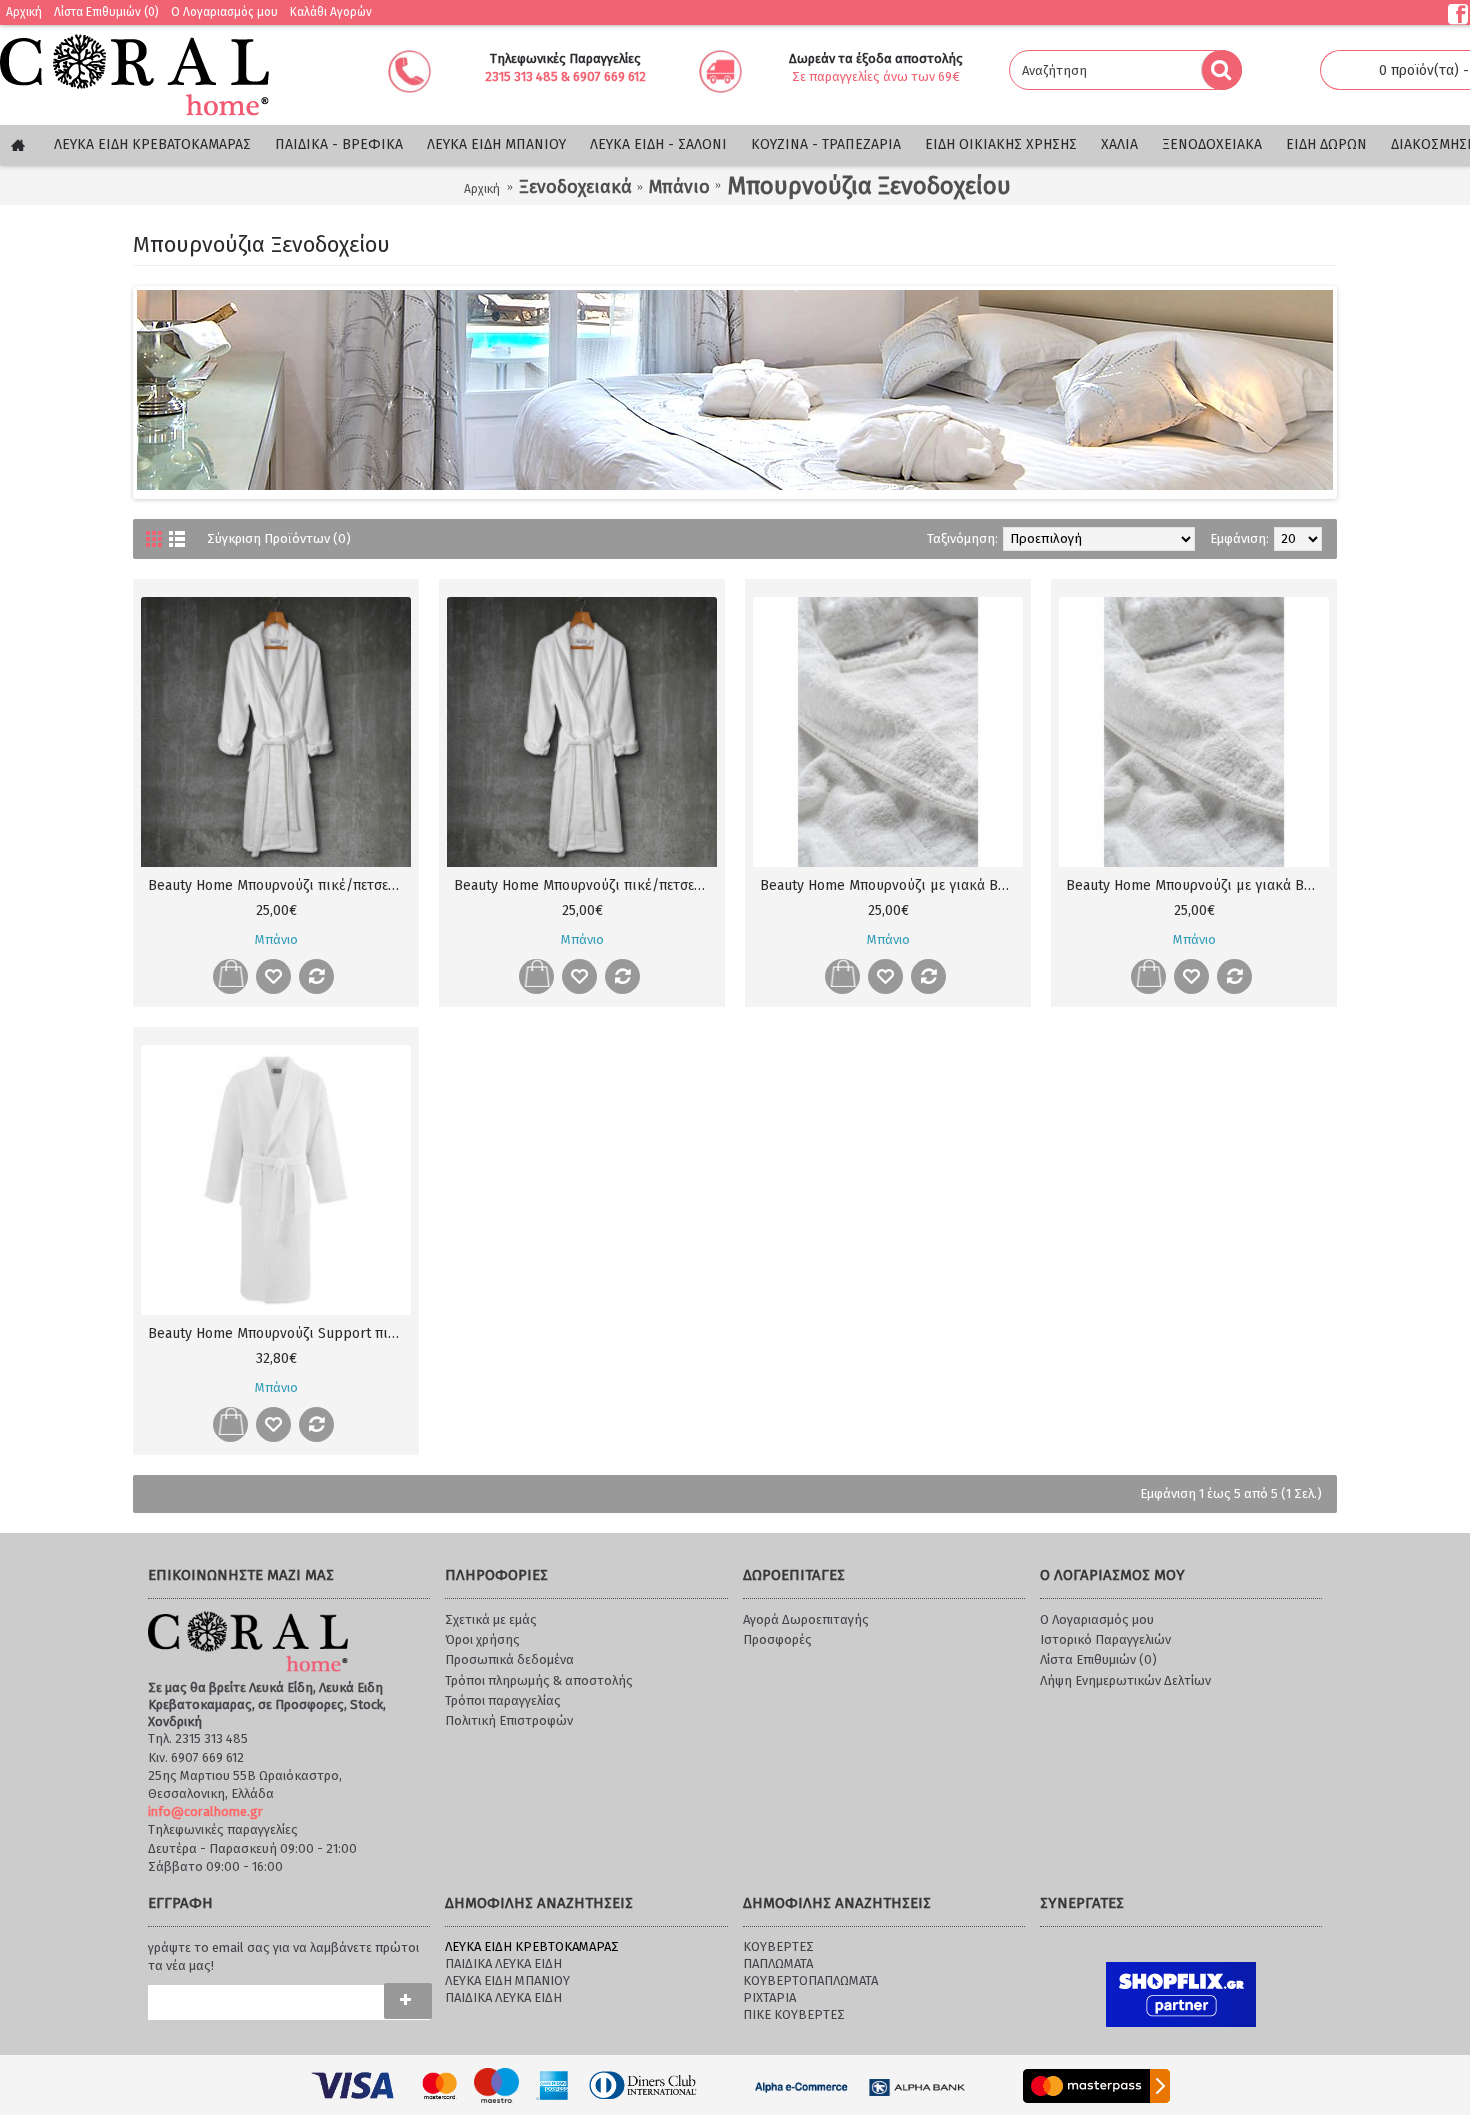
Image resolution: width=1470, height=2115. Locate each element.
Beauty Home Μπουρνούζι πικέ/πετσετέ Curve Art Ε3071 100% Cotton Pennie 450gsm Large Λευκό (585, 885)
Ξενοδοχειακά (575, 187)
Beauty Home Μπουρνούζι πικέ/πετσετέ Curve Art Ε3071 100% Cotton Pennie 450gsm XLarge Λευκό (279, 885)
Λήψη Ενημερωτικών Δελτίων (1125, 1680)
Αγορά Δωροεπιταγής (806, 1619)
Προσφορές (777, 1639)
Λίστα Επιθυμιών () (1098, 1659)
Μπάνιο (679, 187)
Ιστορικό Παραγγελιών (1105, 1639)
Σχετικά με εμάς (491, 1619)
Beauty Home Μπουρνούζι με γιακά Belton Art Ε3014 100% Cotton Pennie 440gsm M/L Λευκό (891, 885)
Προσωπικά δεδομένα (509, 1659)
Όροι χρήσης (482, 1639)
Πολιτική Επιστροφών (509, 1720)
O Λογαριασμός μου (1097, 1619)
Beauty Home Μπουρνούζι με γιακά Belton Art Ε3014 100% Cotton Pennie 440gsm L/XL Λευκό (1197, 885)
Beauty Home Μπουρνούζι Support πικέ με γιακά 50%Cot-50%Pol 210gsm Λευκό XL (279, 1333)
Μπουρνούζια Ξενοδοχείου (869, 186)
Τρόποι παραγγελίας (503, 1700)
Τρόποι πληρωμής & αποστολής (539, 1680)
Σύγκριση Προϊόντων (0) (279, 538)
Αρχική (482, 189)
